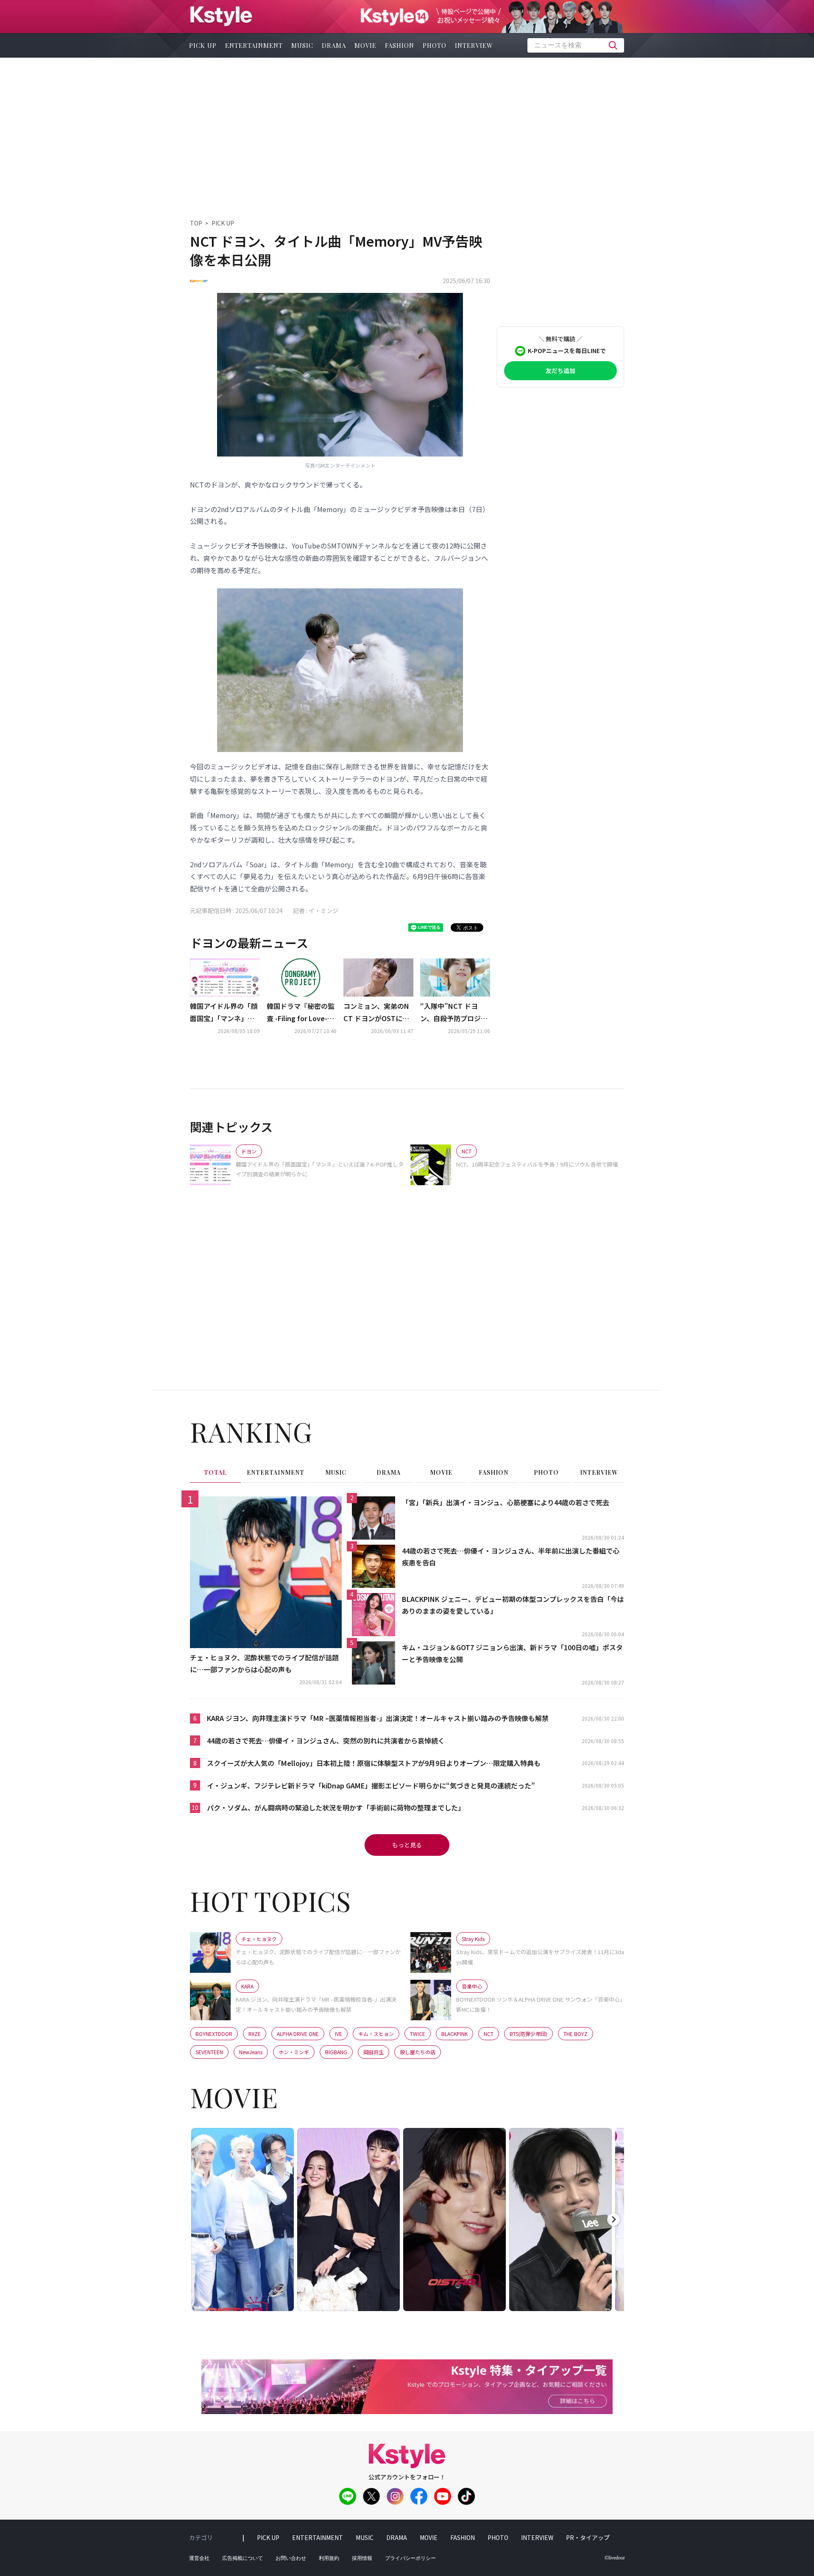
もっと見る (407, 1845)
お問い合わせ (291, 2558)
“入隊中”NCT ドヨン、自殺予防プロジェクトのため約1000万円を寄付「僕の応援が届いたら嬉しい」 (455, 1013)
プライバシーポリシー (410, 2558)
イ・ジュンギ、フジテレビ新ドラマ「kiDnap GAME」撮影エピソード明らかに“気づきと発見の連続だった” (371, 1785)
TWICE (418, 2034)
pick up (203, 45)
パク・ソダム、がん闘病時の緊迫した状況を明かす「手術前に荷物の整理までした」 (336, 1807)
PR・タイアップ (588, 2537)
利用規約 (329, 2558)
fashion (400, 45)
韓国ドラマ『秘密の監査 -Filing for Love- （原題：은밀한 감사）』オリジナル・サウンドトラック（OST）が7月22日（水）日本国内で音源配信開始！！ (301, 1013)
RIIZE (255, 2034)
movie (365, 45)
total (215, 1472)
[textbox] (576, 45)
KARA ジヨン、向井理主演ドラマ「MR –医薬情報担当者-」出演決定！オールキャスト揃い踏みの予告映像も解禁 (378, 1718)
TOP (196, 223)
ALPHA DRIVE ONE (298, 2034)
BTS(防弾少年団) (528, 2034)
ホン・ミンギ (294, 2052)
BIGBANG (336, 2052)
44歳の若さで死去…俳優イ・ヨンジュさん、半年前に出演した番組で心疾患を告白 (511, 1557)
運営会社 (199, 2558)
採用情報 (362, 2558)
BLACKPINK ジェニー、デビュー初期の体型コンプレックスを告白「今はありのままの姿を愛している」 (513, 1605)
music (302, 45)
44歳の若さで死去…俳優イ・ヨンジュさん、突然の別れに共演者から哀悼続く (326, 1741)
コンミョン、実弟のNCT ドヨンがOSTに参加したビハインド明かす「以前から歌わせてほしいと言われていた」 (377, 1013)
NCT (489, 2034)
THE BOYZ (576, 2034)
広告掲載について (243, 2558)
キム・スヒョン (376, 2034)
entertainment (254, 45)
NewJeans (251, 2052)
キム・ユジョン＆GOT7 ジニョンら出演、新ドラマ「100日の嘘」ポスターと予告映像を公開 (512, 1653)
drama (334, 45)
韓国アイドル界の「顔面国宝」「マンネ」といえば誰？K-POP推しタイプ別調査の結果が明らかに (224, 1013)
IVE (339, 2034)
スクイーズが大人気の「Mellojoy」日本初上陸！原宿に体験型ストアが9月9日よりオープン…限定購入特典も (374, 1763)
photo (435, 45)
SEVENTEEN (209, 2052)
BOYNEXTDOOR (214, 2034)
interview (474, 45)
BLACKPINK (454, 2034)
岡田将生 (374, 2052)
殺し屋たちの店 (418, 2052)
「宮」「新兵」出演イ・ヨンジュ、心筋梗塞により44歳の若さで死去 (506, 1502)
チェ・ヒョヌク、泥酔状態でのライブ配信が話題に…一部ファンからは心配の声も (264, 1664)
